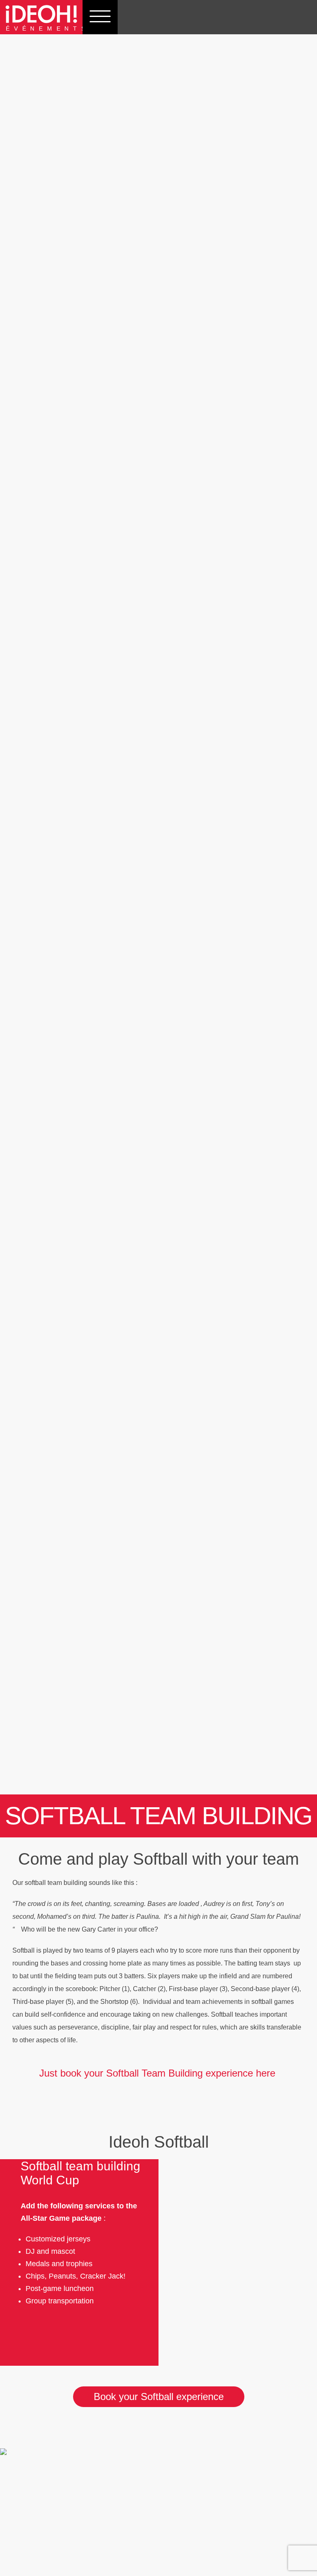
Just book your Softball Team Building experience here (159, 2073)
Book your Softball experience (159, 2397)
